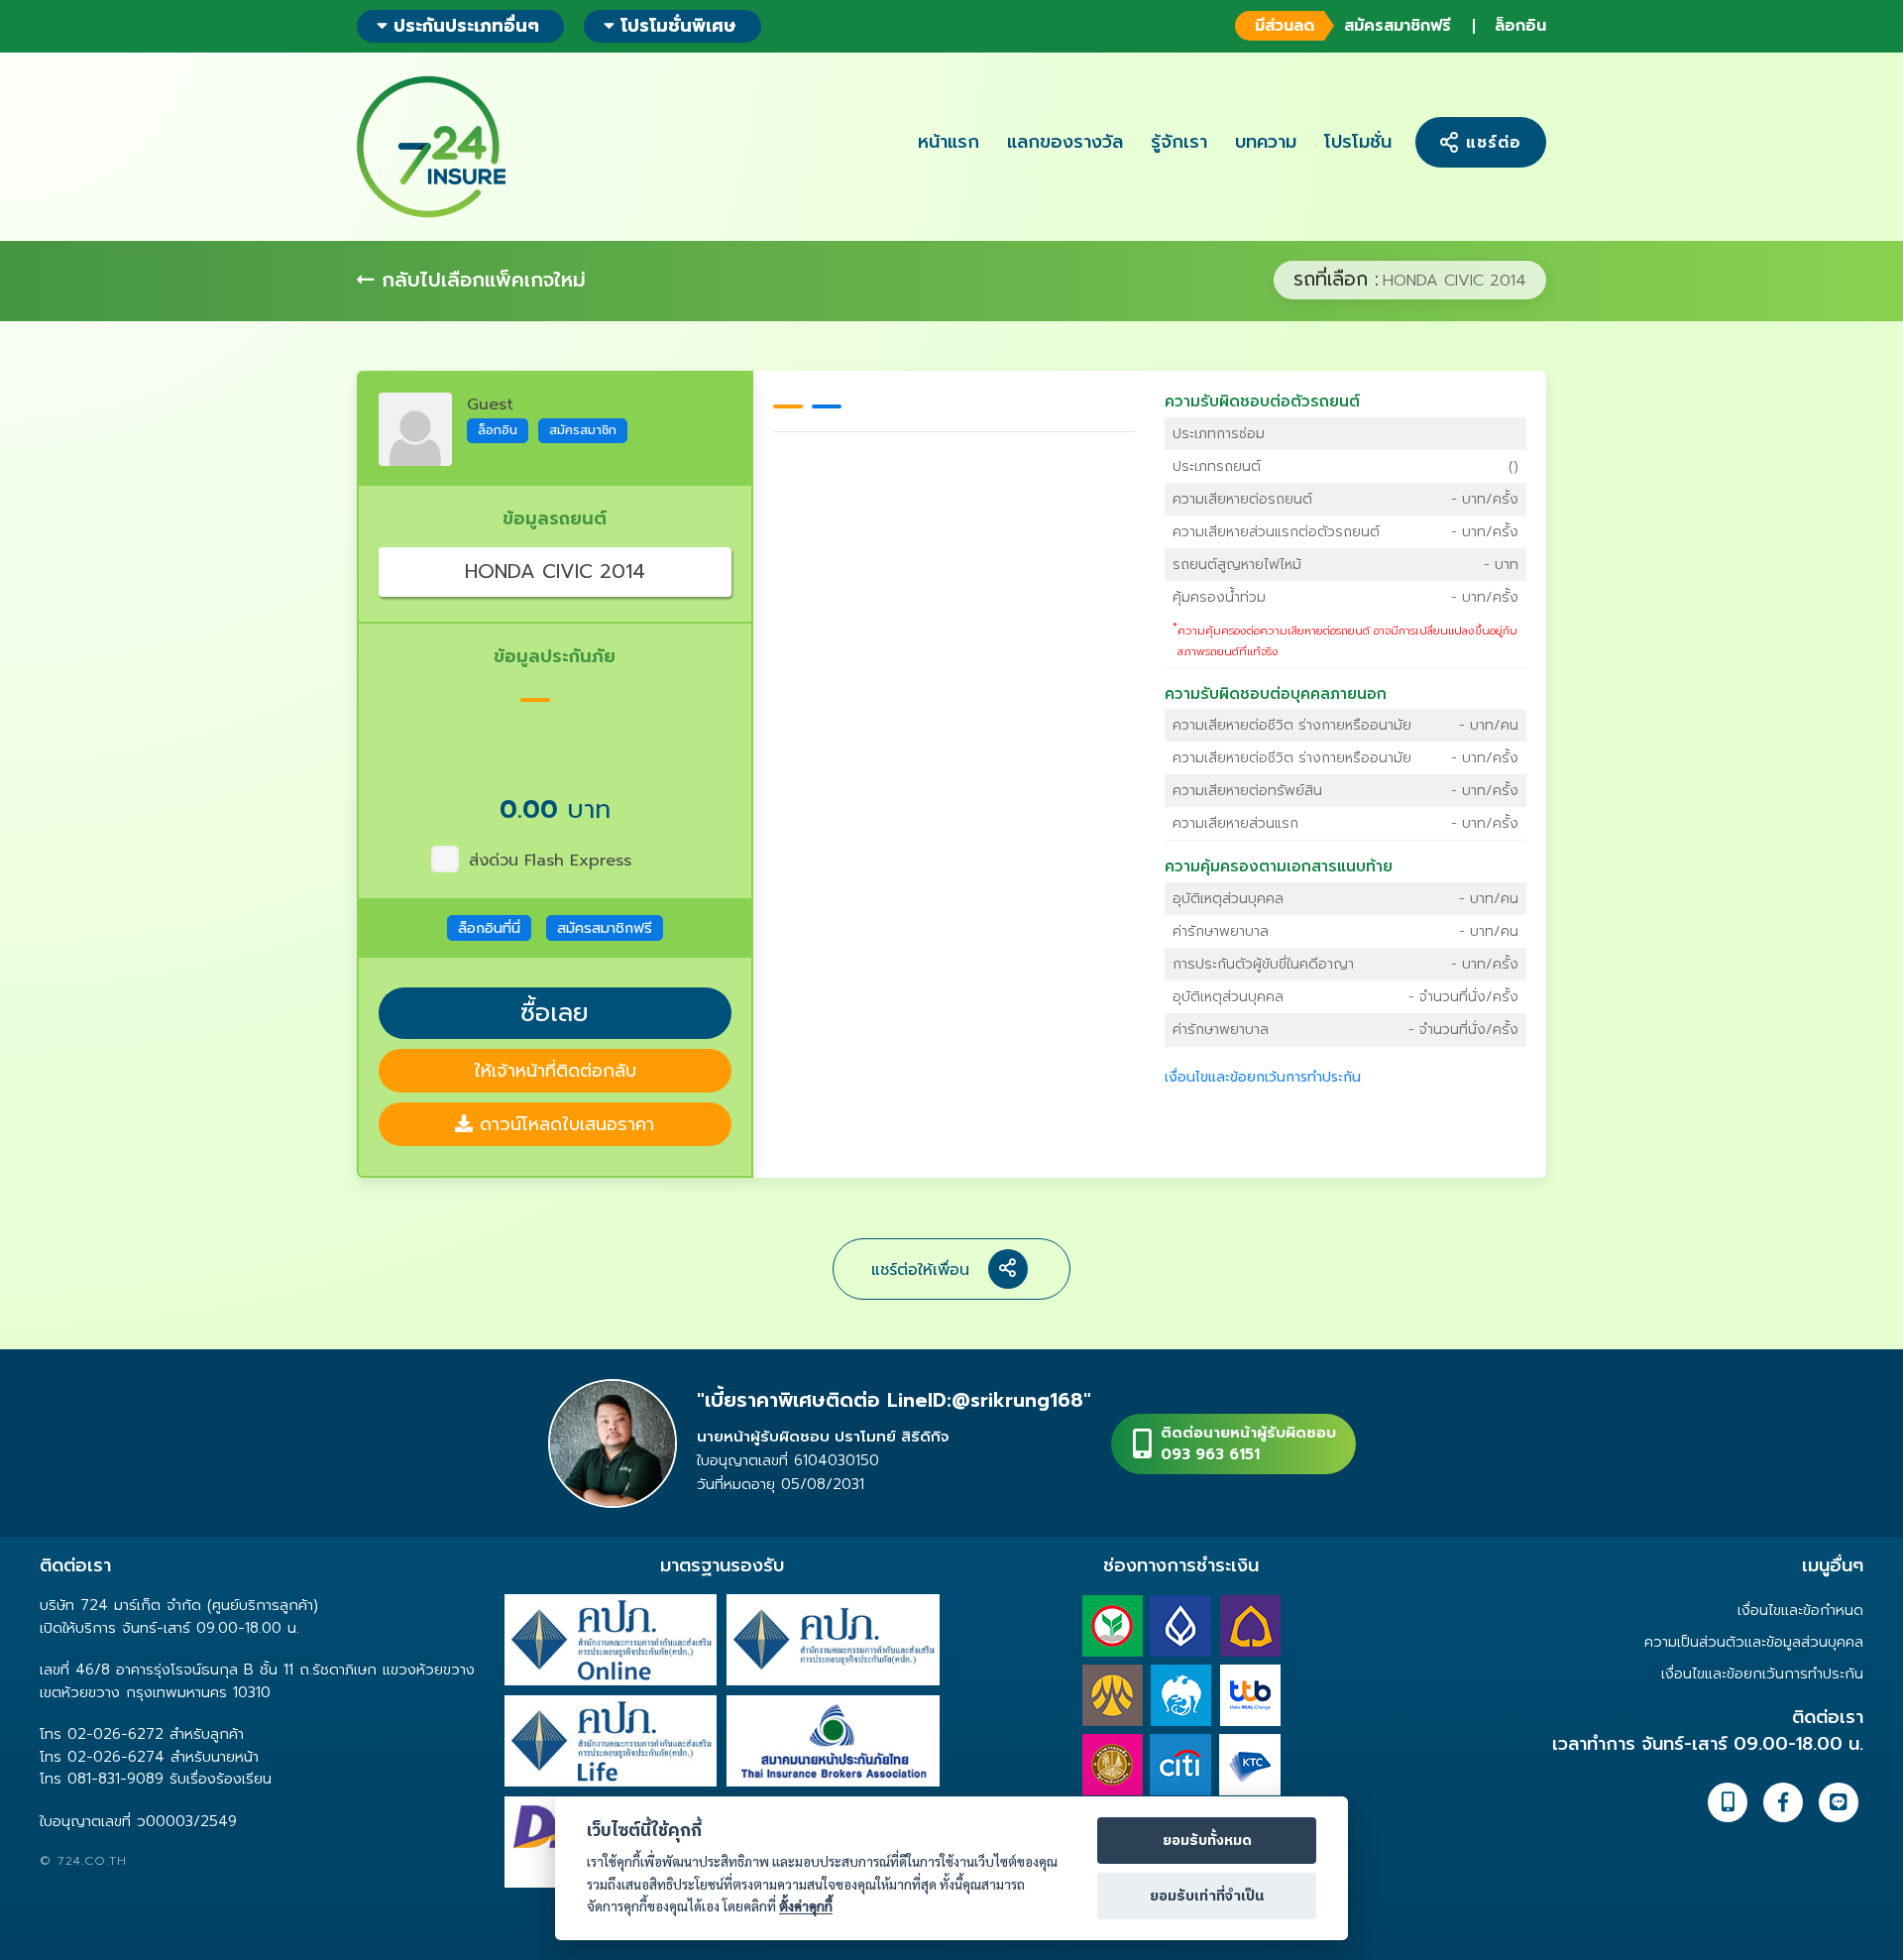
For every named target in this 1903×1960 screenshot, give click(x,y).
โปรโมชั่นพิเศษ (678, 26)
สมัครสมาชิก (583, 430)
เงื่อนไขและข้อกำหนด (1800, 1610)
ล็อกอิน (1520, 26)
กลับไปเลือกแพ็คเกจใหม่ (480, 280)
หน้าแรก (949, 142)
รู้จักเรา (1179, 142)
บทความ (1266, 142)
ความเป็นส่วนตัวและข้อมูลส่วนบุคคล (1754, 1642)
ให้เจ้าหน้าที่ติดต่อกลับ (555, 1071)
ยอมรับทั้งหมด (1207, 1841)
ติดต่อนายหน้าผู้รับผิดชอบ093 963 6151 (1248, 1444)
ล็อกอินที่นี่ (489, 928)
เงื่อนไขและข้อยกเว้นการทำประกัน (1263, 1077)
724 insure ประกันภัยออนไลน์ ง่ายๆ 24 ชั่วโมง (431, 147)
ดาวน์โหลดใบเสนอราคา (563, 1124)
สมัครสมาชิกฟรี (1352, 26)
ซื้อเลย (555, 1013)
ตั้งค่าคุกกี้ (806, 1906)
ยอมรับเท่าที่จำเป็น (1207, 1897)
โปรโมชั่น (1358, 142)
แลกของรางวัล (1065, 142)
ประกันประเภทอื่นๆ (463, 26)
